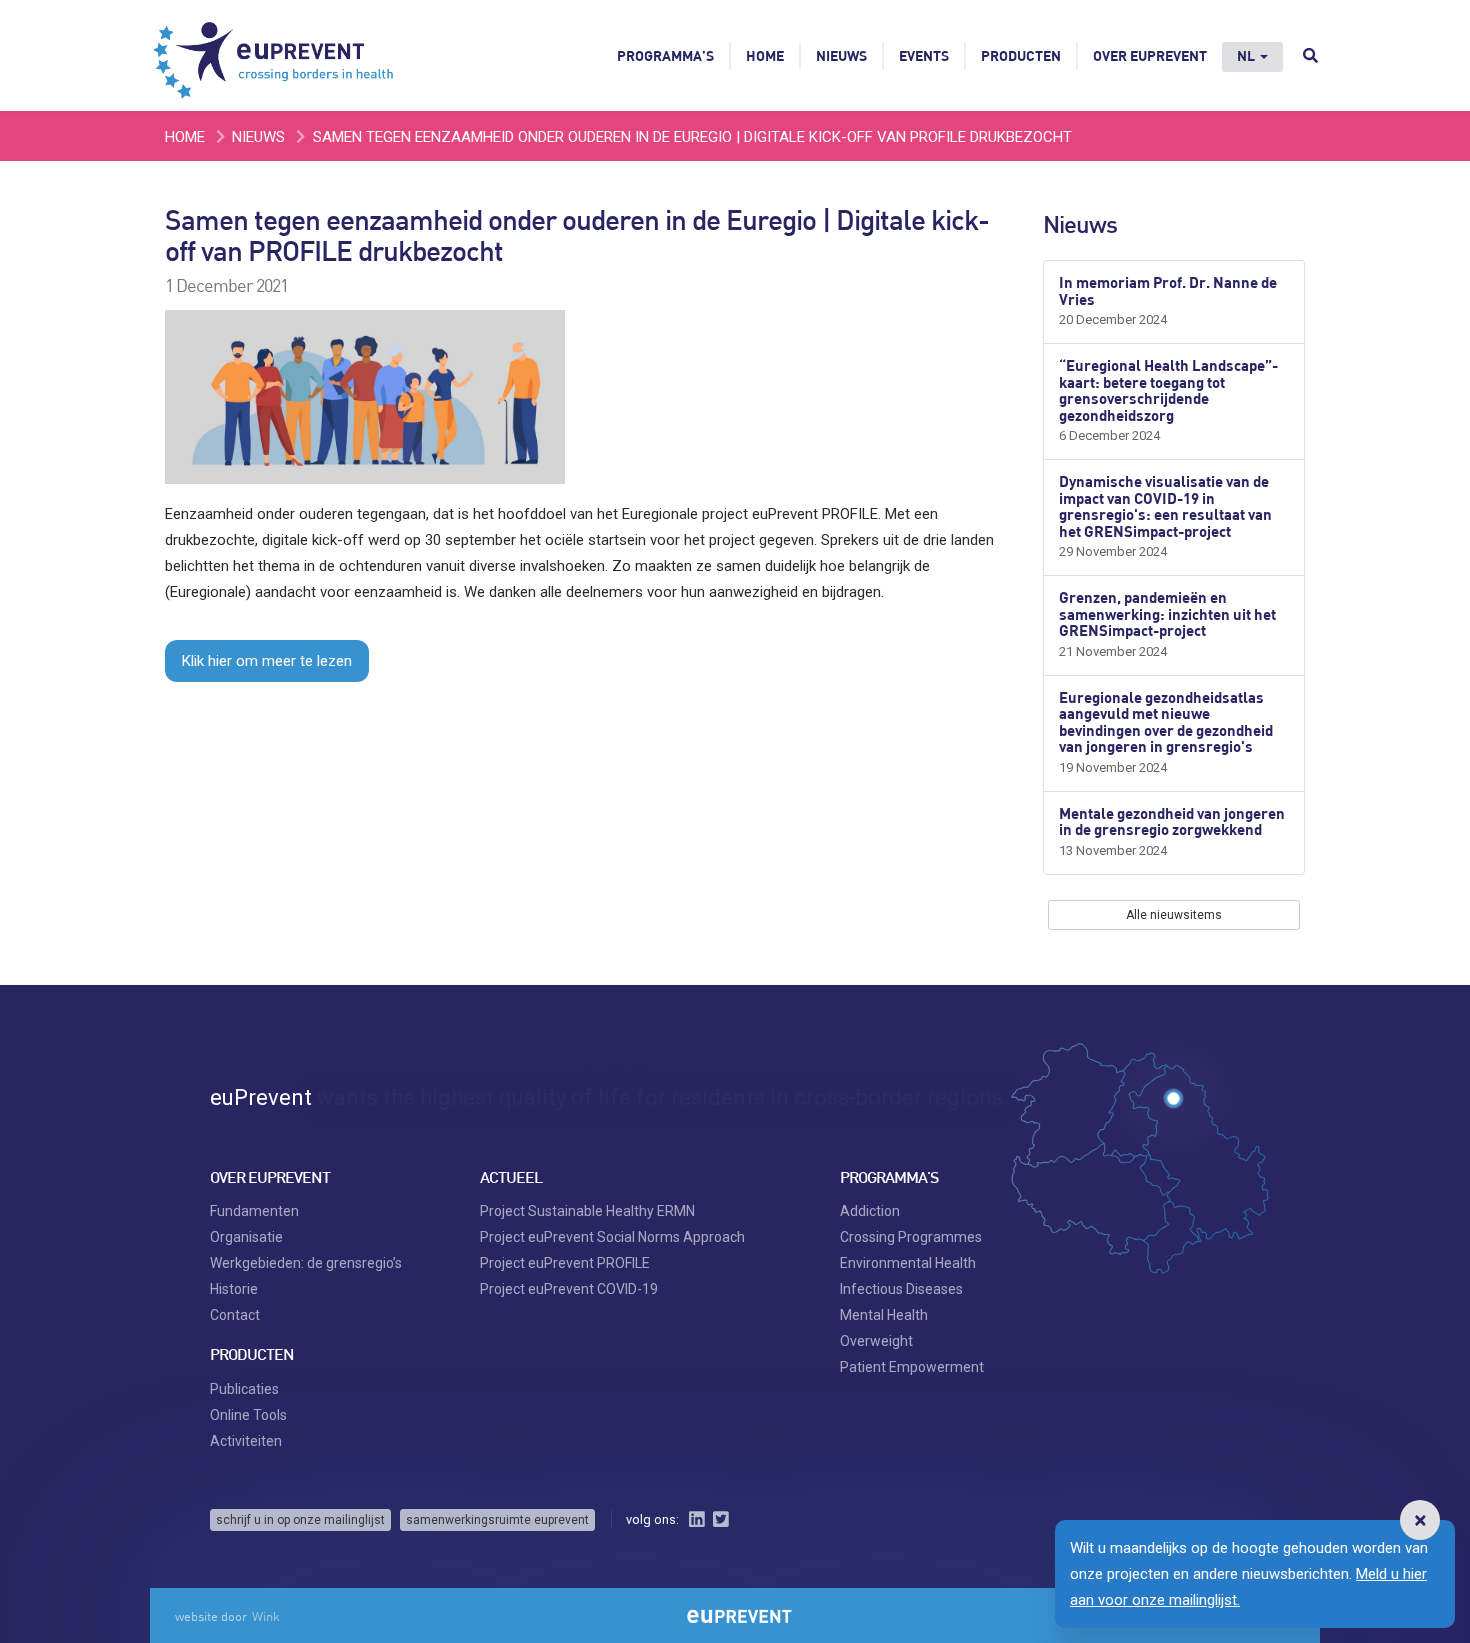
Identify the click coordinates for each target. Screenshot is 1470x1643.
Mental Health (884, 1315)
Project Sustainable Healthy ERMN (587, 1211)
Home (765, 55)
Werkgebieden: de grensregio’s (306, 1263)
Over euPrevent (1150, 55)
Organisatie (246, 1237)
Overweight (876, 1341)
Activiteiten (246, 1441)
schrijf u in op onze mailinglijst (300, 1520)
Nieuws (841, 55)
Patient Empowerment (912, 1367)
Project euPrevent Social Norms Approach (612, 1237)
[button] (1420, 1520)
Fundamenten (254, 1211)
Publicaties (244, 1389)
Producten (1021, 55)
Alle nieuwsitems (1174, 915)
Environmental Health (908, 1263)
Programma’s (665, 55)
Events (924, 55)
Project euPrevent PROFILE (565, 1263)
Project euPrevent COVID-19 (569, 1289)
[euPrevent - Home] (275, 55)
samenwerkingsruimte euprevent (497, 1520)
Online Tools (248, 1415)
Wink (266, 1616)
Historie (234, 1289)
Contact (235, 1315)
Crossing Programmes (911, 1237)
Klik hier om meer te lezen (267, 661)
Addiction (870, 1211)
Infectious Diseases (901, 1289)
